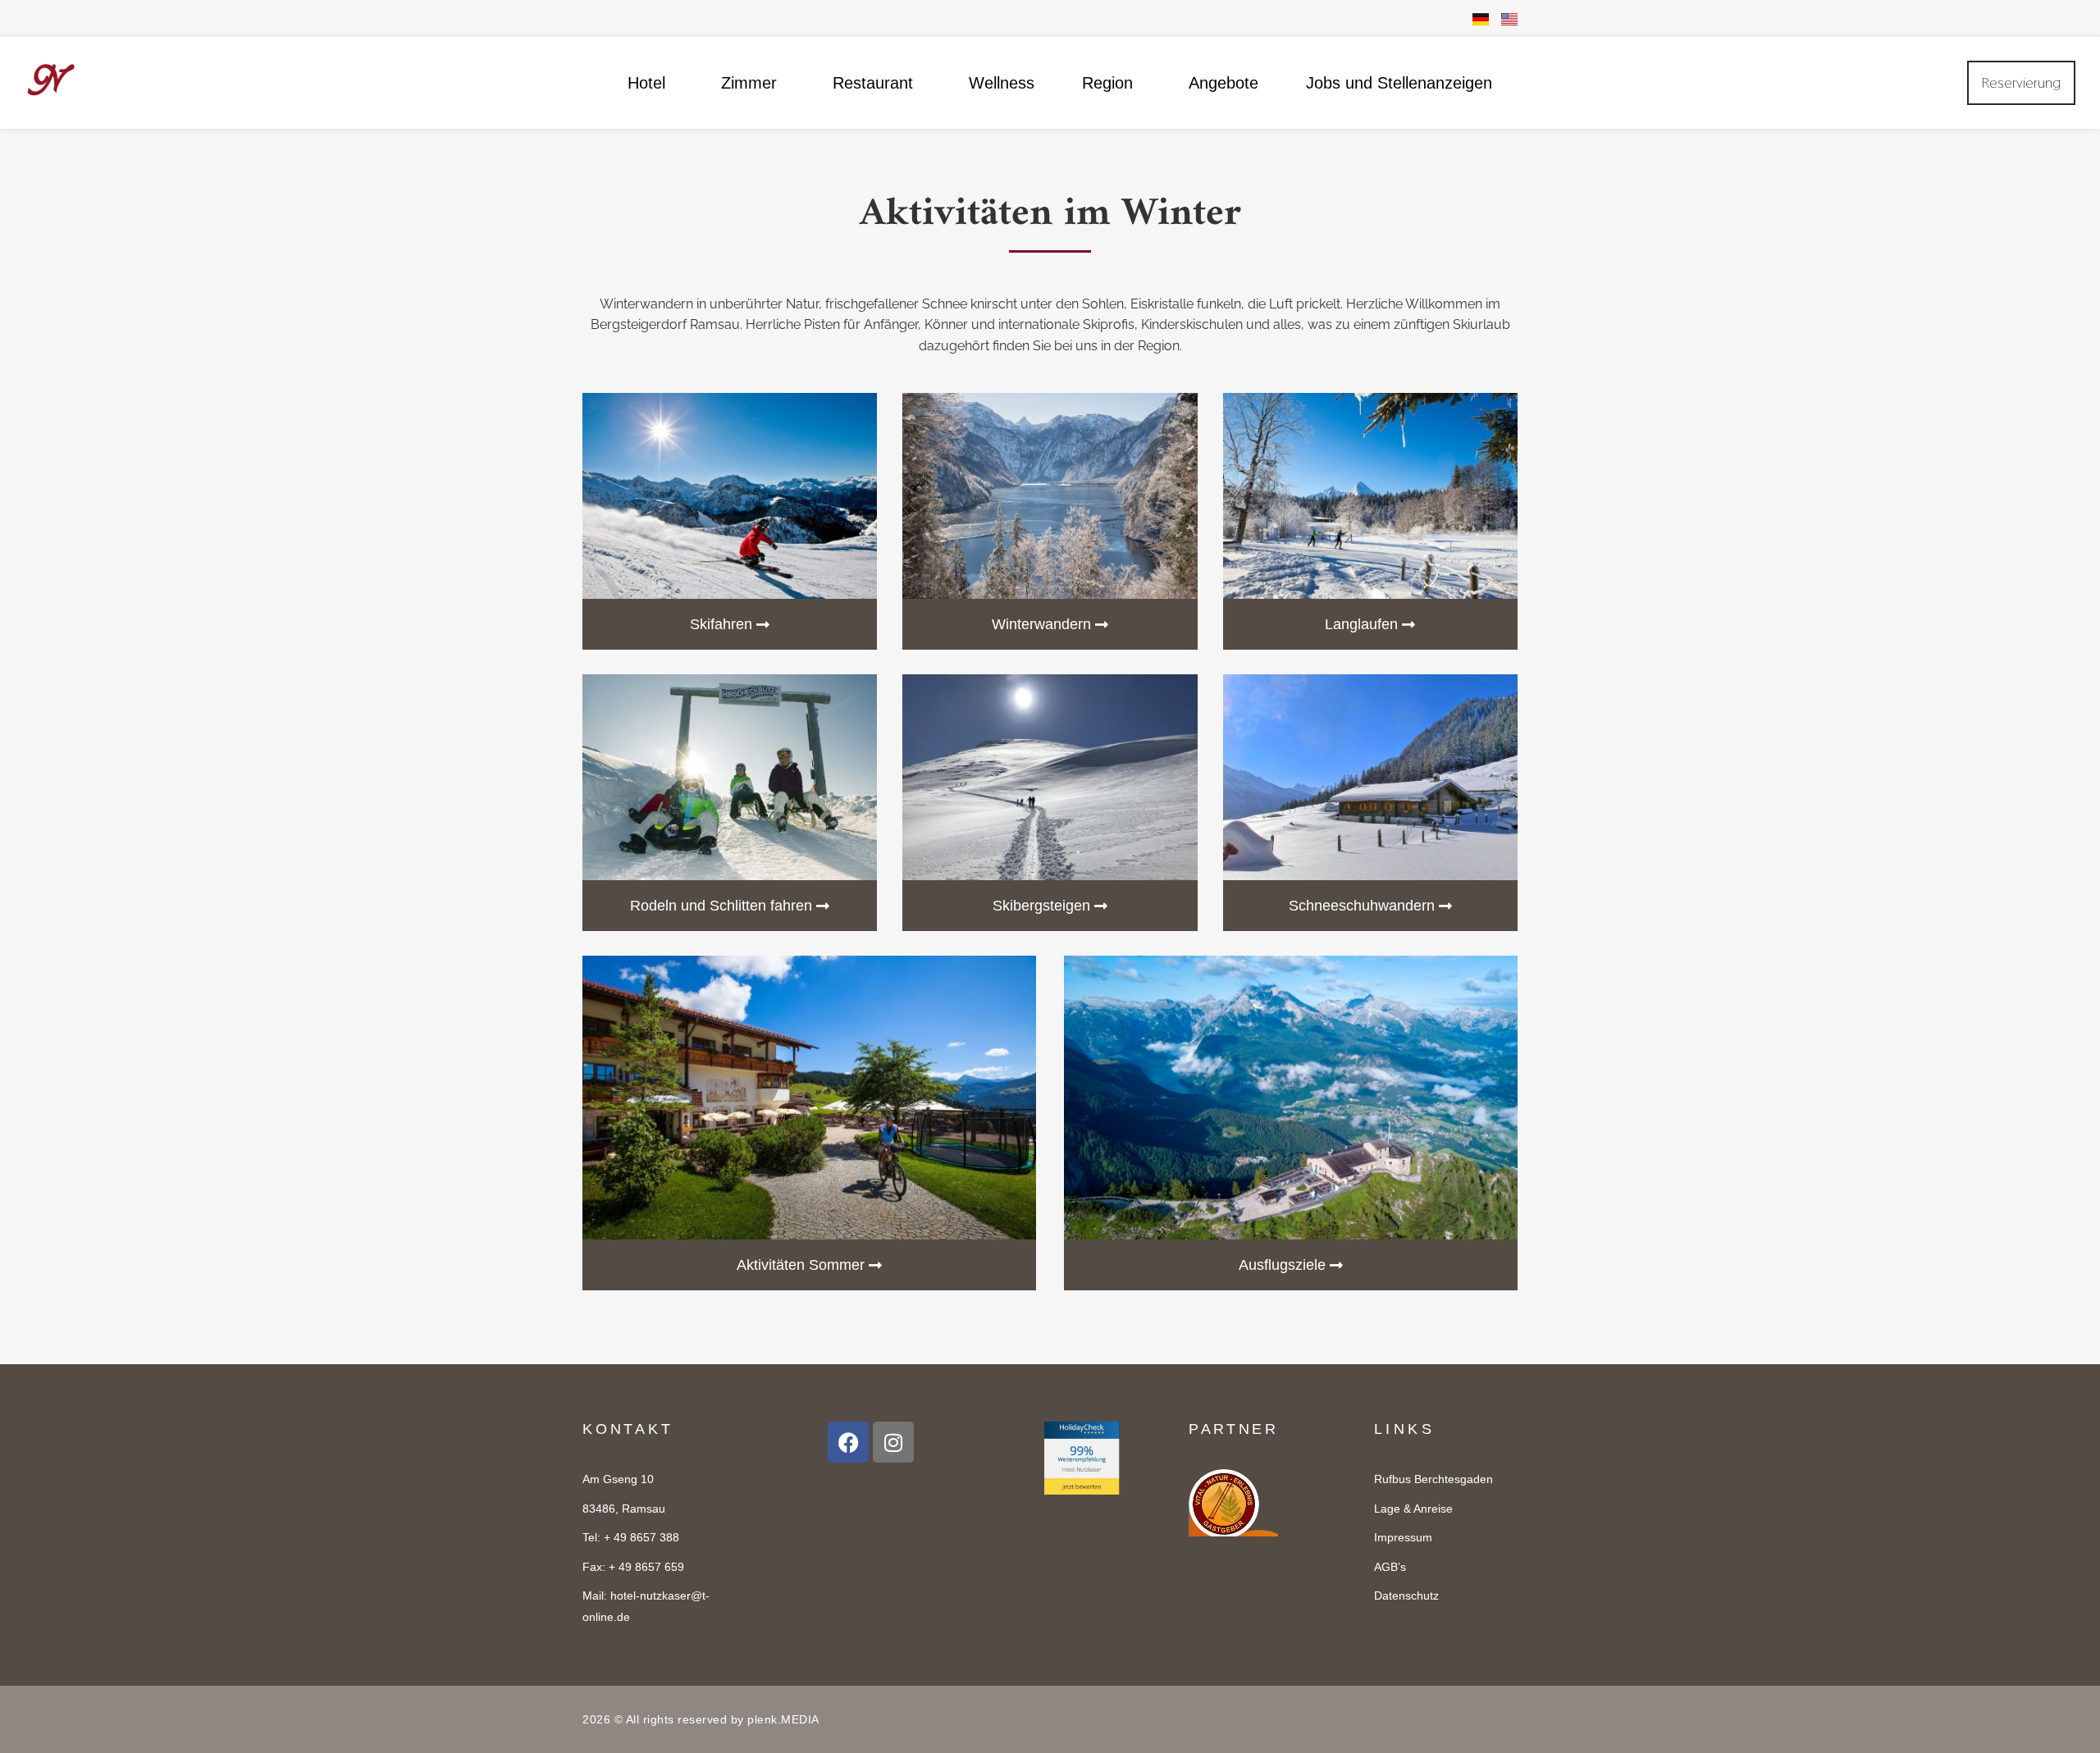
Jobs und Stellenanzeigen (1399, 83)
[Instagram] (893, 1442)
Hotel (646, 83)
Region (1107, 83)
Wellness (1002, 83)
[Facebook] (848, 1442)
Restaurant (873, 83)
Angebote (1223, 83)
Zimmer (749, 83)
